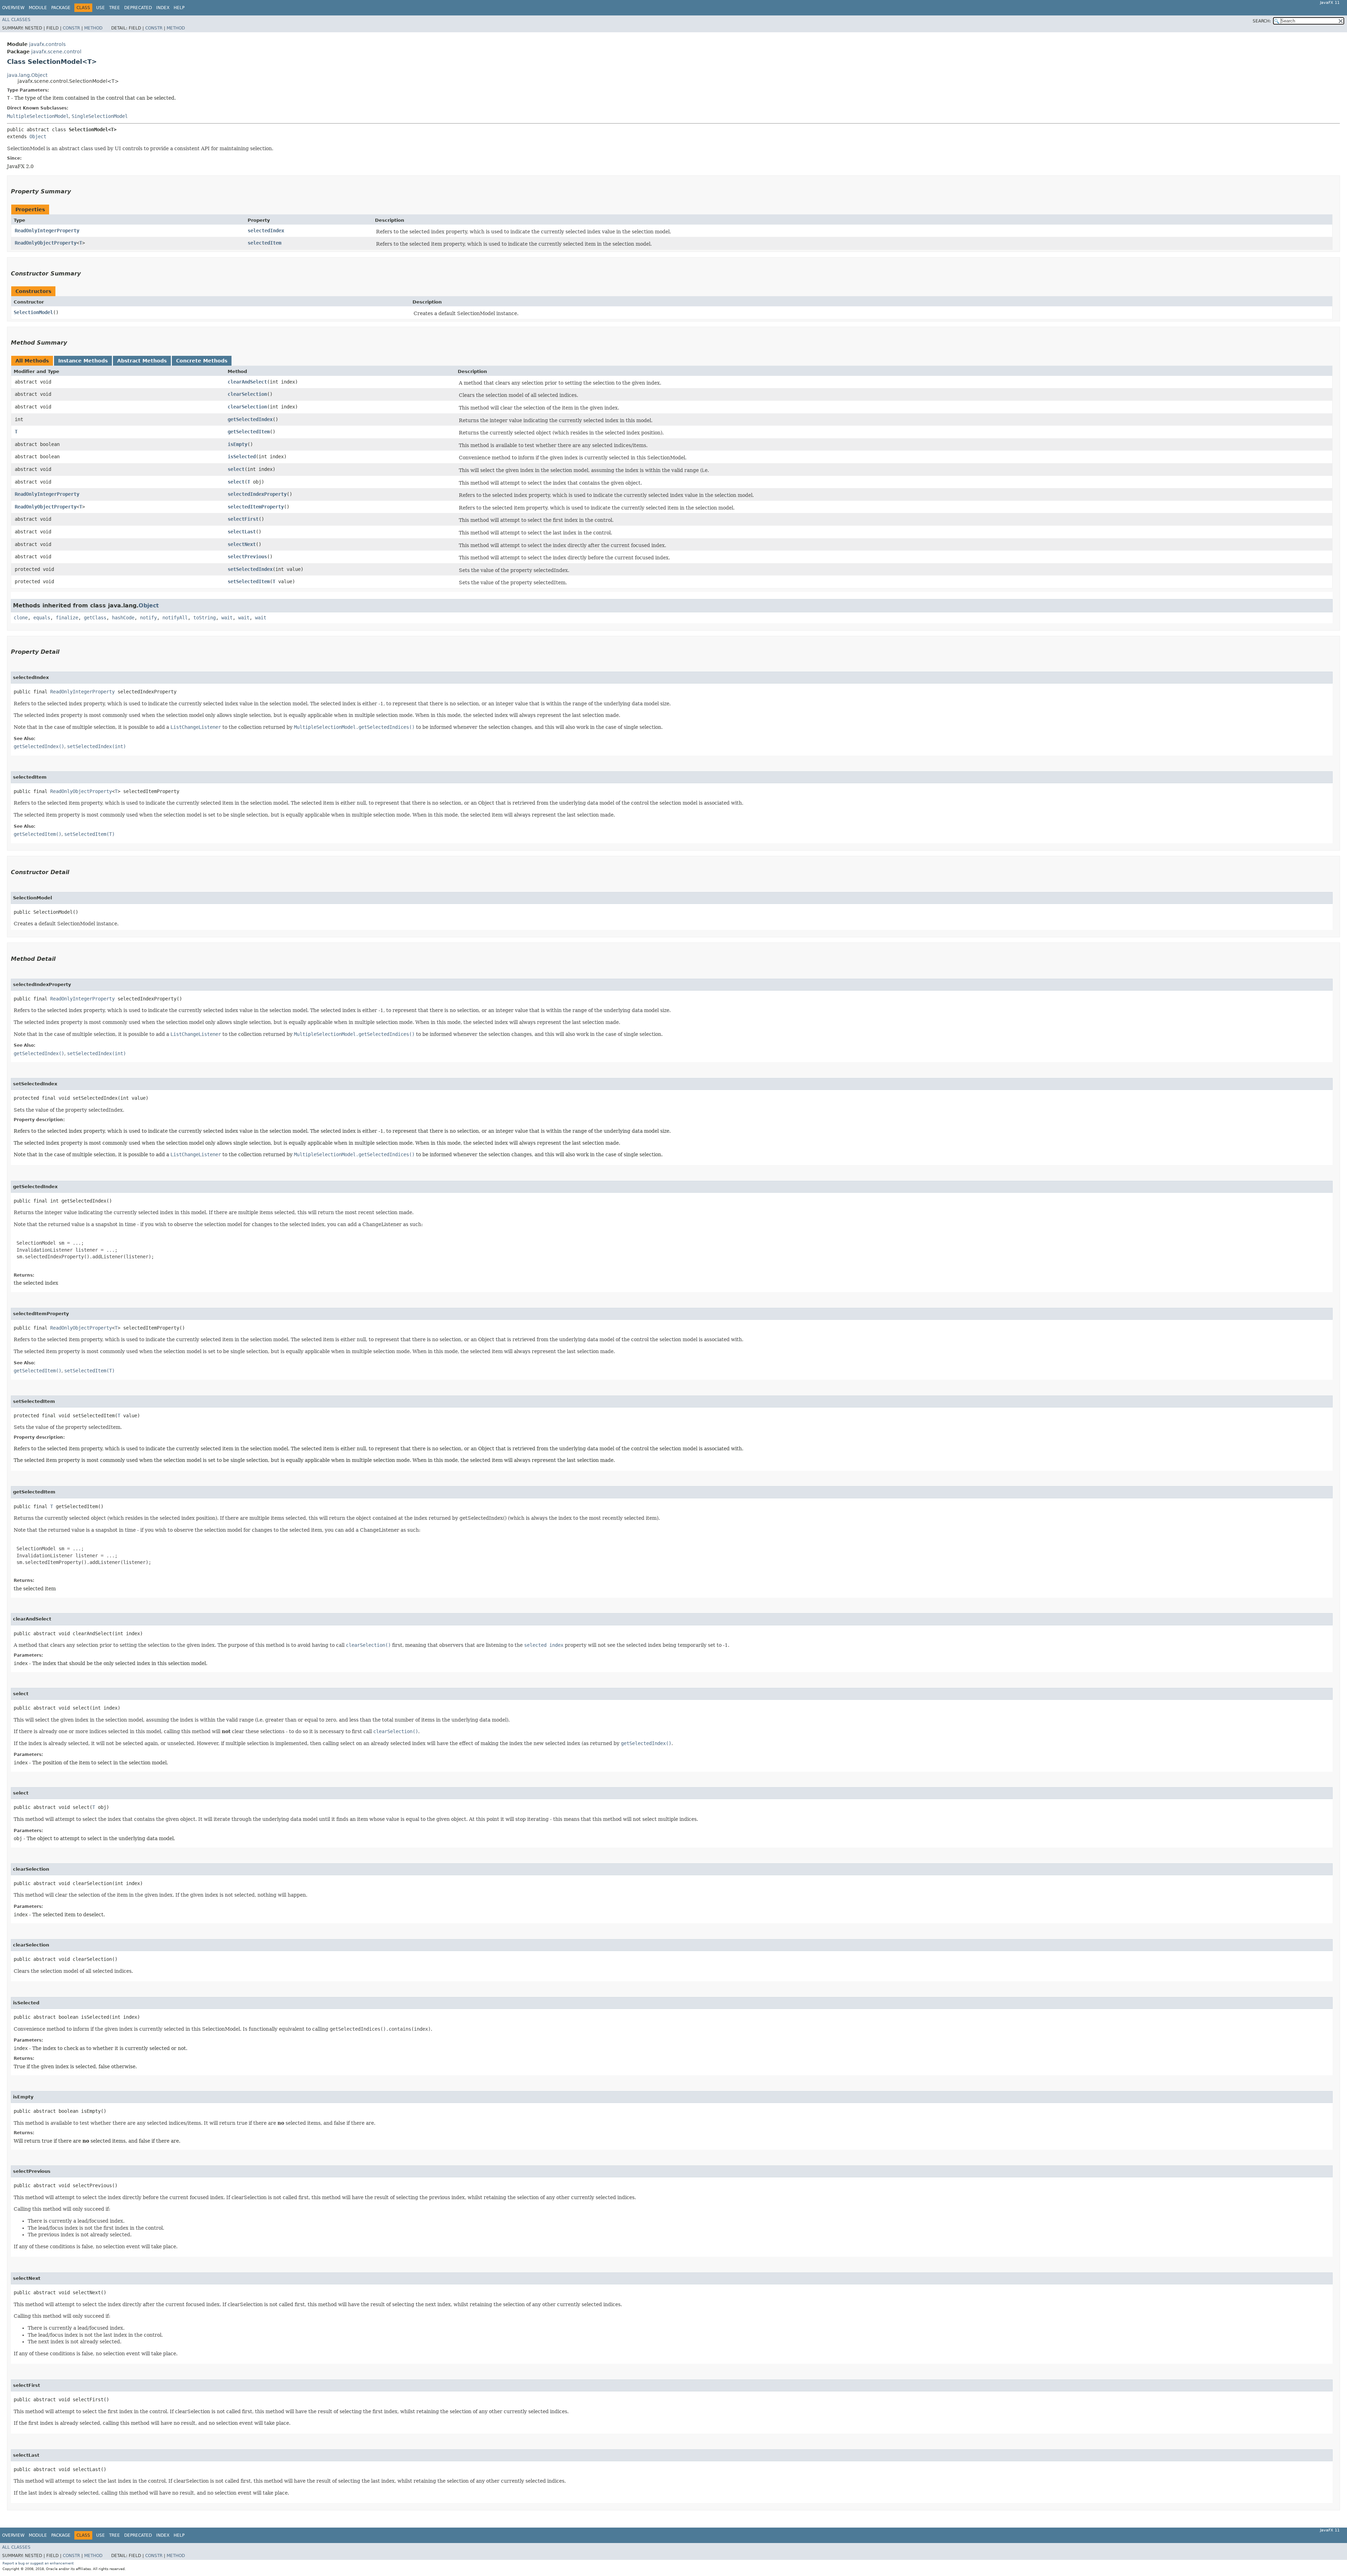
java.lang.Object (27, 75)
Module (38, 8)
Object (38, 137)
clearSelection (247, 394)
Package (61, 8)
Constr (71, 28)
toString (205, 618)
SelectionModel (33, 312)
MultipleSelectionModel (38, 116)
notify (148, 618)
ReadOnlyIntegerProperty (47, 231)
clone (21, 618)
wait (227, 618)
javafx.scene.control (56, 52)
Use (100, 8)
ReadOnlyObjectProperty (46, 243)
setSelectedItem (249, 581)
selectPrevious (247, 557)
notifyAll (175, 618)
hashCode (123, 618)
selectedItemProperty (256, 507)
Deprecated (138, 8)
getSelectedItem (249, 432)
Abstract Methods (142, 361)
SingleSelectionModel (100, 116)
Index (163, 8)
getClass (95, 618)
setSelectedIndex (250, 569)
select (236, 469)
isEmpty (237, 444)
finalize (67, 618)
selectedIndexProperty (257, 494)
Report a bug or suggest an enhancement (38, 2563)
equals (42, 618)
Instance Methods (83, 361)
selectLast (242, 532)
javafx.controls (47, 44)
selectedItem (264, 243)
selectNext (242, 544)
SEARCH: (1262, 21)
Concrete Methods (202, 361)
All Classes (16, 20)
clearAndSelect (247, 382)
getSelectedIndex (250, 419)
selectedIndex (266, 231)
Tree (115, 8)
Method (93, 28)
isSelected (242, 457)
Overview (13, 8)
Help (179, 8)
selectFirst (243, 519)
